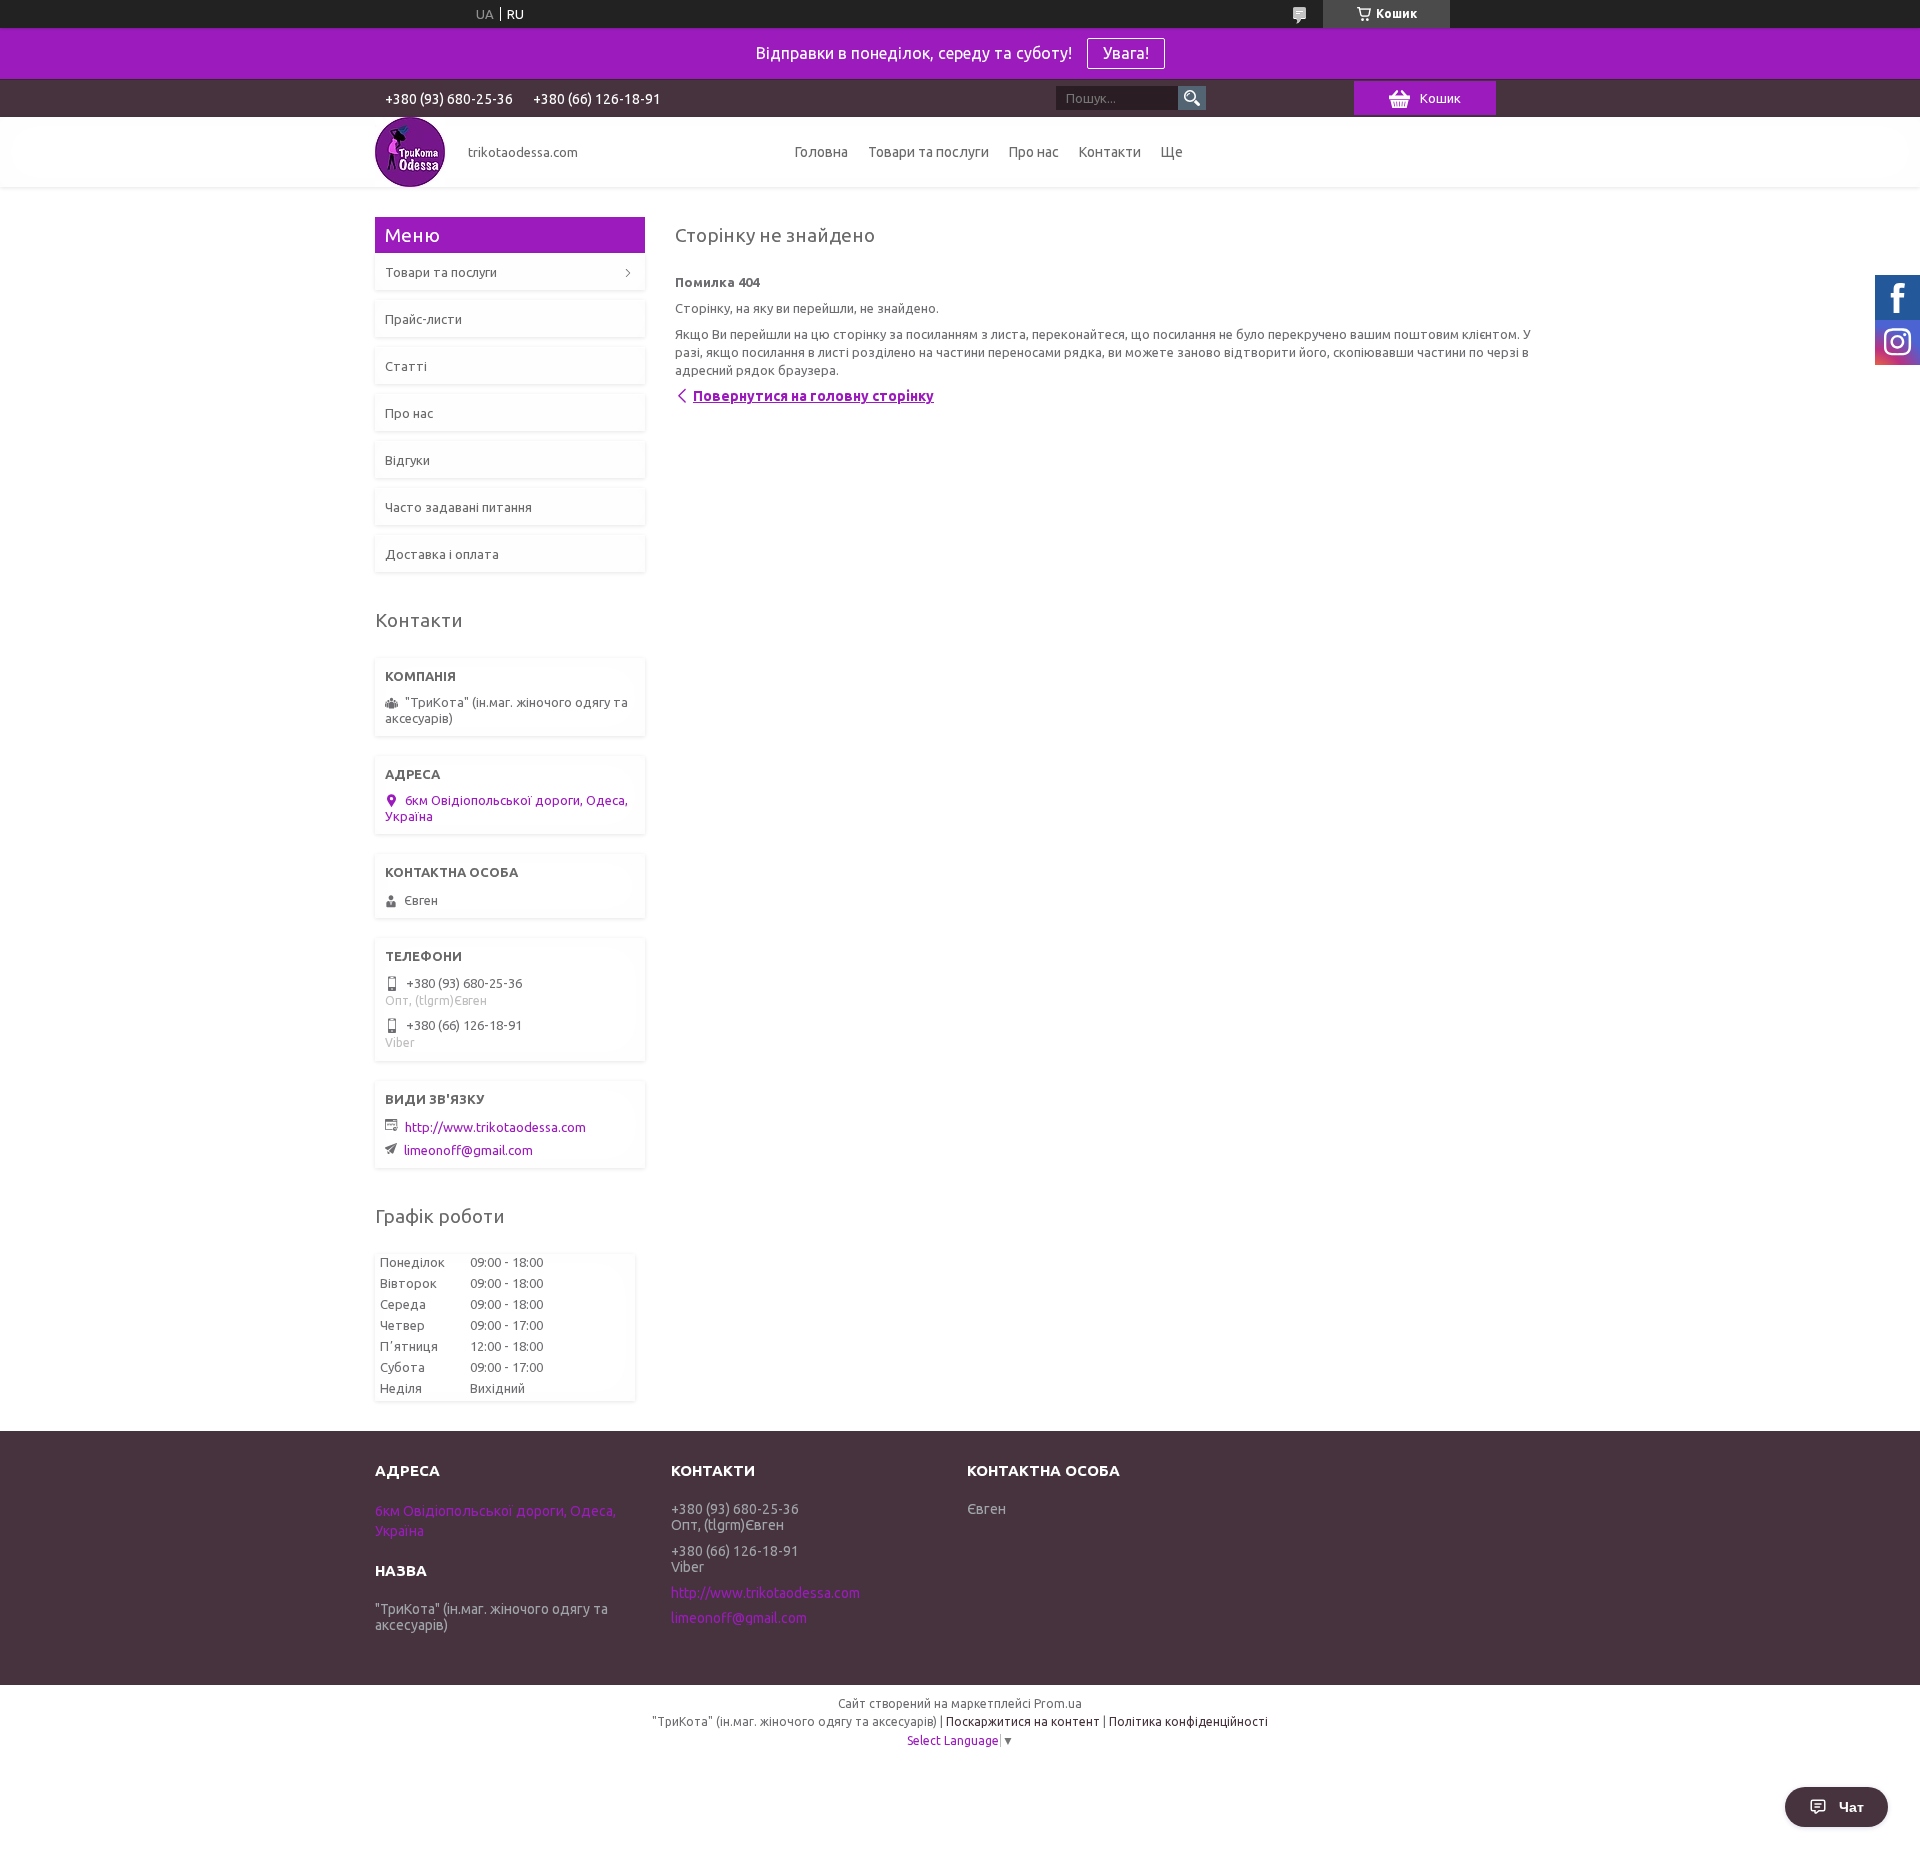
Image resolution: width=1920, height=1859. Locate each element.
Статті (406, 366)
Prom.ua (1058, 1703)
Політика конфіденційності (1188, 1721)
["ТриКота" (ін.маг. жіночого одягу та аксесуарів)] (410, 152)
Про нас (1034, 152)
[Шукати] (1192, 98)
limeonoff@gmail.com (468, 1150)
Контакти (1110, 152)
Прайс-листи (423, 319)
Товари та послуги (928, 152)
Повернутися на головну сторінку (813, 396)
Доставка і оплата (442, 554)
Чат (1851, 1807)
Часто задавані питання (458, 507)
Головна (821, 152)
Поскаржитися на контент (1023, 1721)
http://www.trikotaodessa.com (495, 1127)
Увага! (1126, 53)
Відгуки (407, 460)
